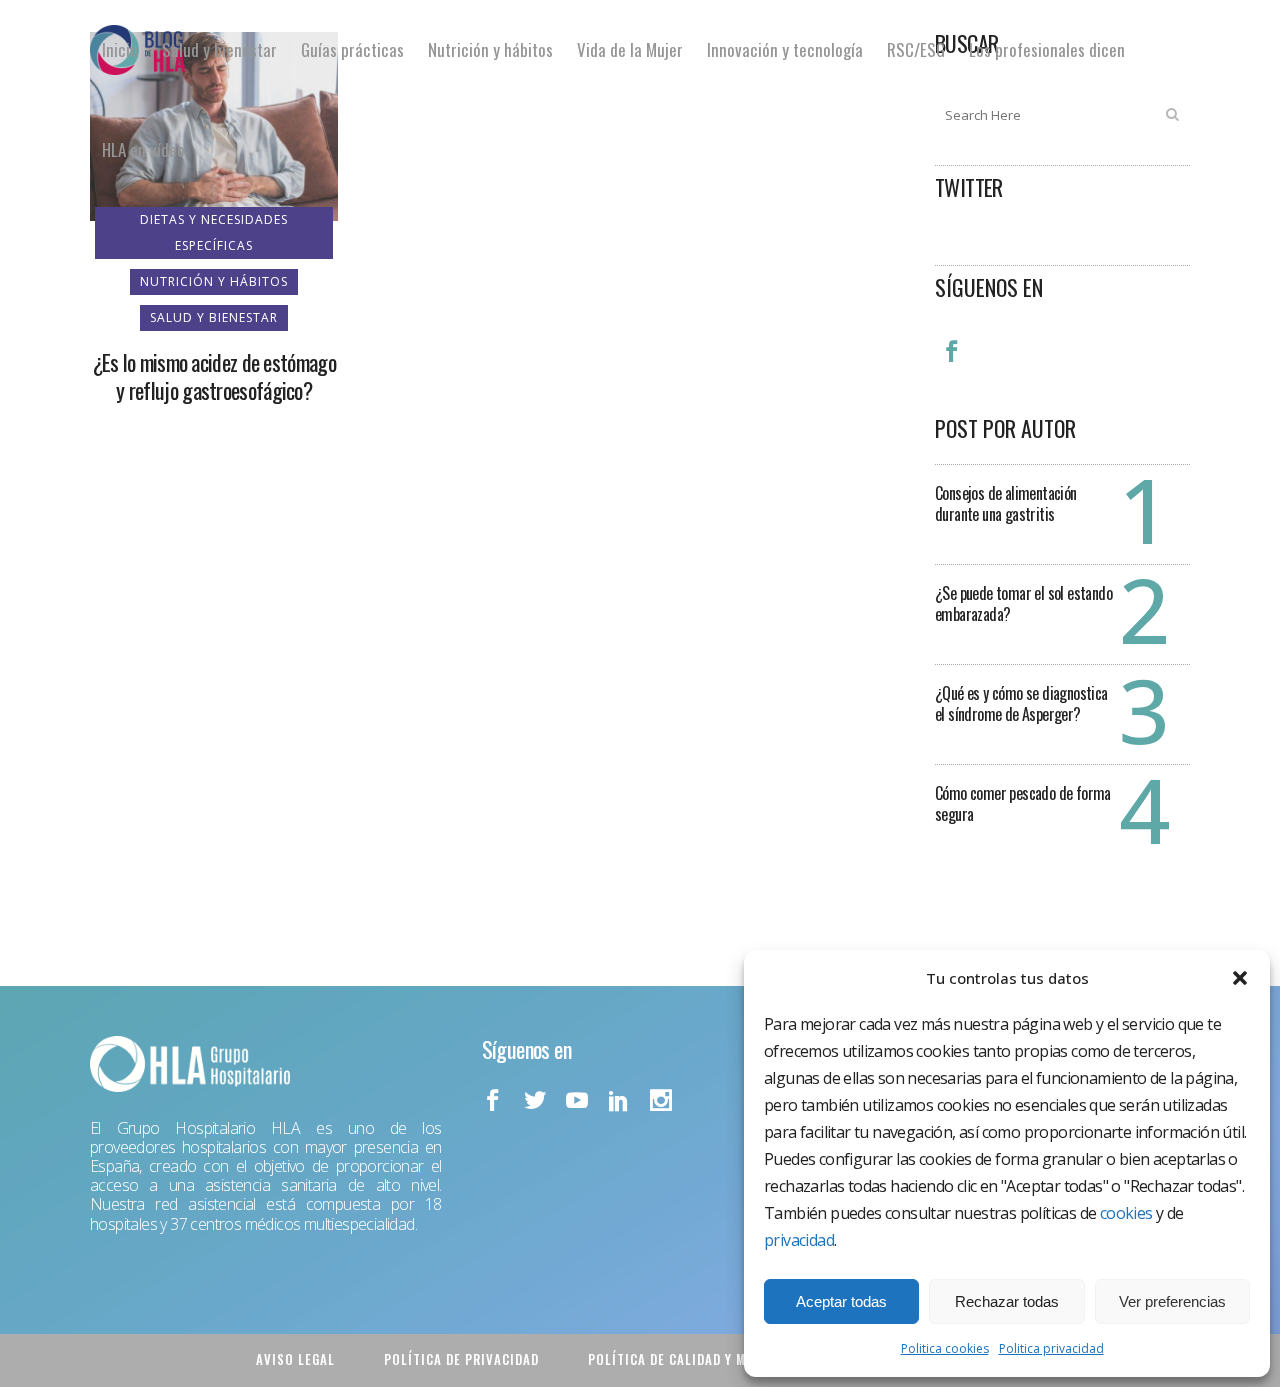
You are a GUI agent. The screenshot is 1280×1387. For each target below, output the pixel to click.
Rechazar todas (1007, 1301)
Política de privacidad (461, 1359)
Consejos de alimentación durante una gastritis (1006, 503)
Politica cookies (945, 1348)
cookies (1126, 1213)
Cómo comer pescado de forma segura (1023, 803)
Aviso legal (295, 1359)
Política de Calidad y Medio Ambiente (714, 1359)
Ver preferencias (1172, 1301)
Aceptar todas (841, 1301)
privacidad (799, 1240)
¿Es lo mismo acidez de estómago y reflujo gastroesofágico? (214, 376)
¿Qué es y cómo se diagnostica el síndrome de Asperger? (1021, 703)
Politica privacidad (1051, 1348)
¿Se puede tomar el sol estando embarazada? (1023, 603)
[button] (1240, 978)
